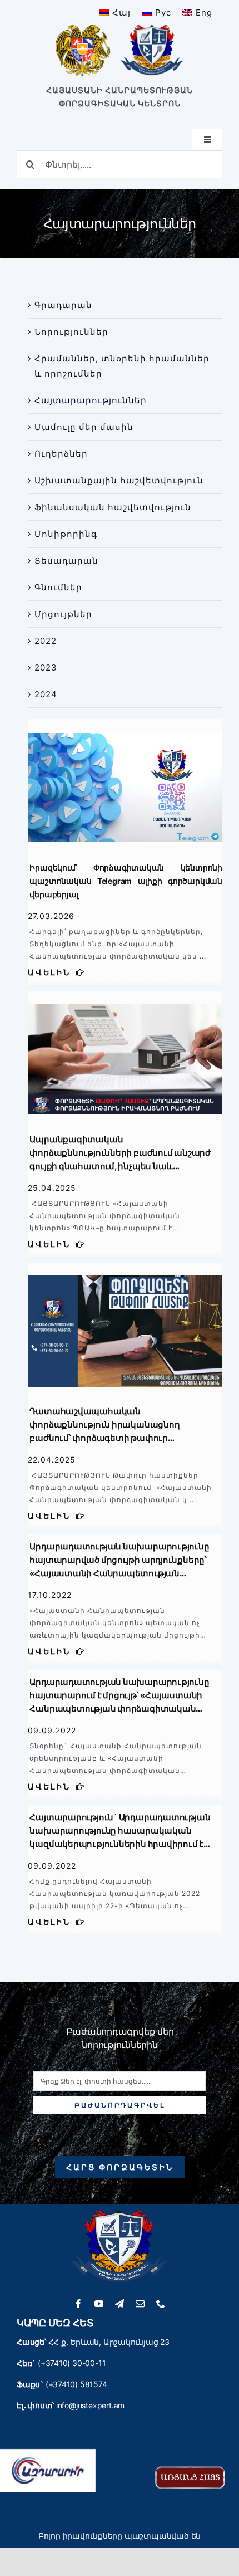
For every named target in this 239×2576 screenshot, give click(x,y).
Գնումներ (58, 587)
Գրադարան (63, 305)
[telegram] (120, 2304)
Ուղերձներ (61, 454)
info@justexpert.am (90, 2405)
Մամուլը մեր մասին (84, 427)
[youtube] (99, 2304)
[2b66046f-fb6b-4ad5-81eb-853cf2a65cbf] (125, 1267)
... (202, 956)
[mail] (140, 2304)
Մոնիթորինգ (66, 534)
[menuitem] (115, 13)
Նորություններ (71, 332)
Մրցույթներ (63, 614)
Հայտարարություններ (91, 400)
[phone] (161, 2304)
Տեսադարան (66, 561)
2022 (46, 641)
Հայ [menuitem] (121, 13)
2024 (46, 694)
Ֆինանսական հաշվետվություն (113, 507)
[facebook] (79, 2304)
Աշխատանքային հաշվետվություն (119, 480)
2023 (46, 668)
